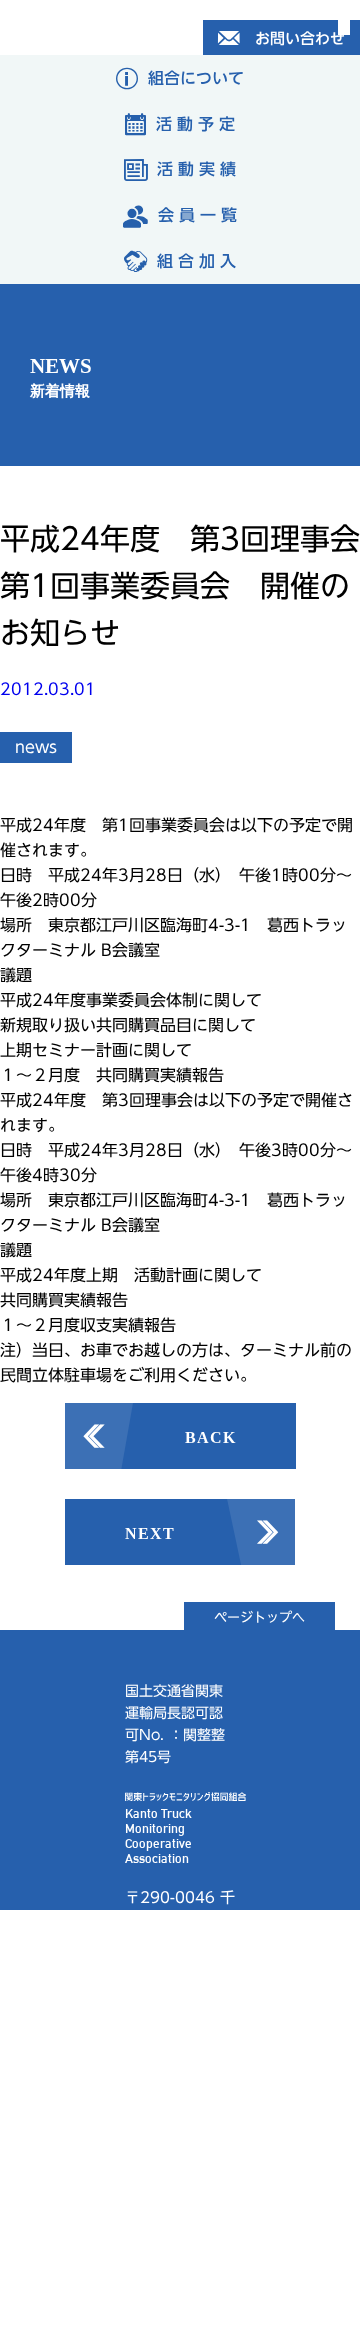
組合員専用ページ (170, 2090)
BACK (210, 1436)
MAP (150, 1977)
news (36, 747)
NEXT (150, 1532)
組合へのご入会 (177, 2252)
